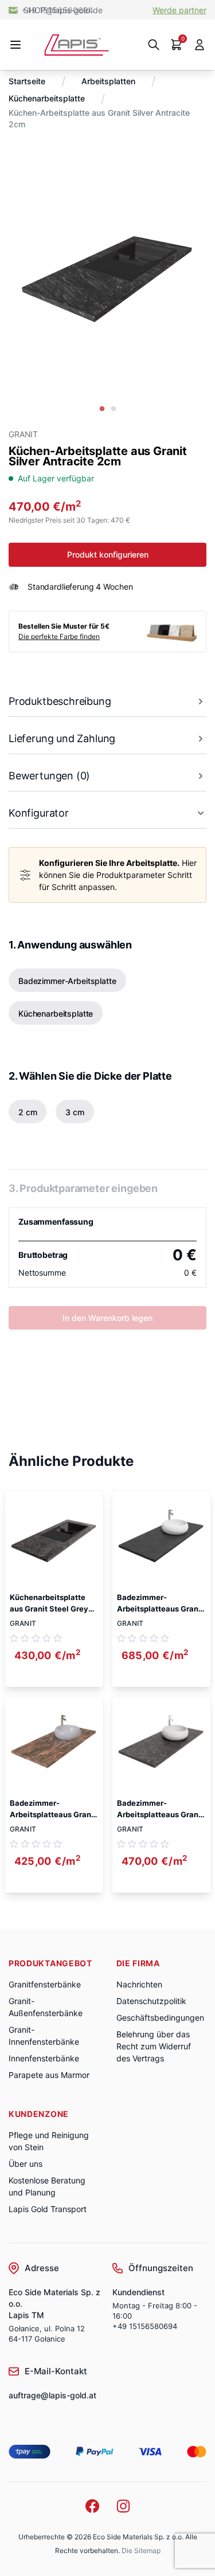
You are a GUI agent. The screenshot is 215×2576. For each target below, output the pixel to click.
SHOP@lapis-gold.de (63, 10)
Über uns (26, 2164)
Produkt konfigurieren (108, 554)
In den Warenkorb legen (107, 1318)
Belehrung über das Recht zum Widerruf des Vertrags (154, 2046)
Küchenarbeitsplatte (47, 98)
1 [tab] (102, 409)
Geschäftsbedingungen (160, 2018)
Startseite (27, 81)
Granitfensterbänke (45, 1984)
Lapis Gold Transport (48, 2209)
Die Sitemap (141, 2550)
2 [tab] (114, 409)
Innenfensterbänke (44, 2058)
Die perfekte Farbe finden (59, 636)
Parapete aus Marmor (49, 2075)
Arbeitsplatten (108, 81)
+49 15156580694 (145, 2326)
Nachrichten (139, 1984)
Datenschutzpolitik (151, 2001)
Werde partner (179, 10)
